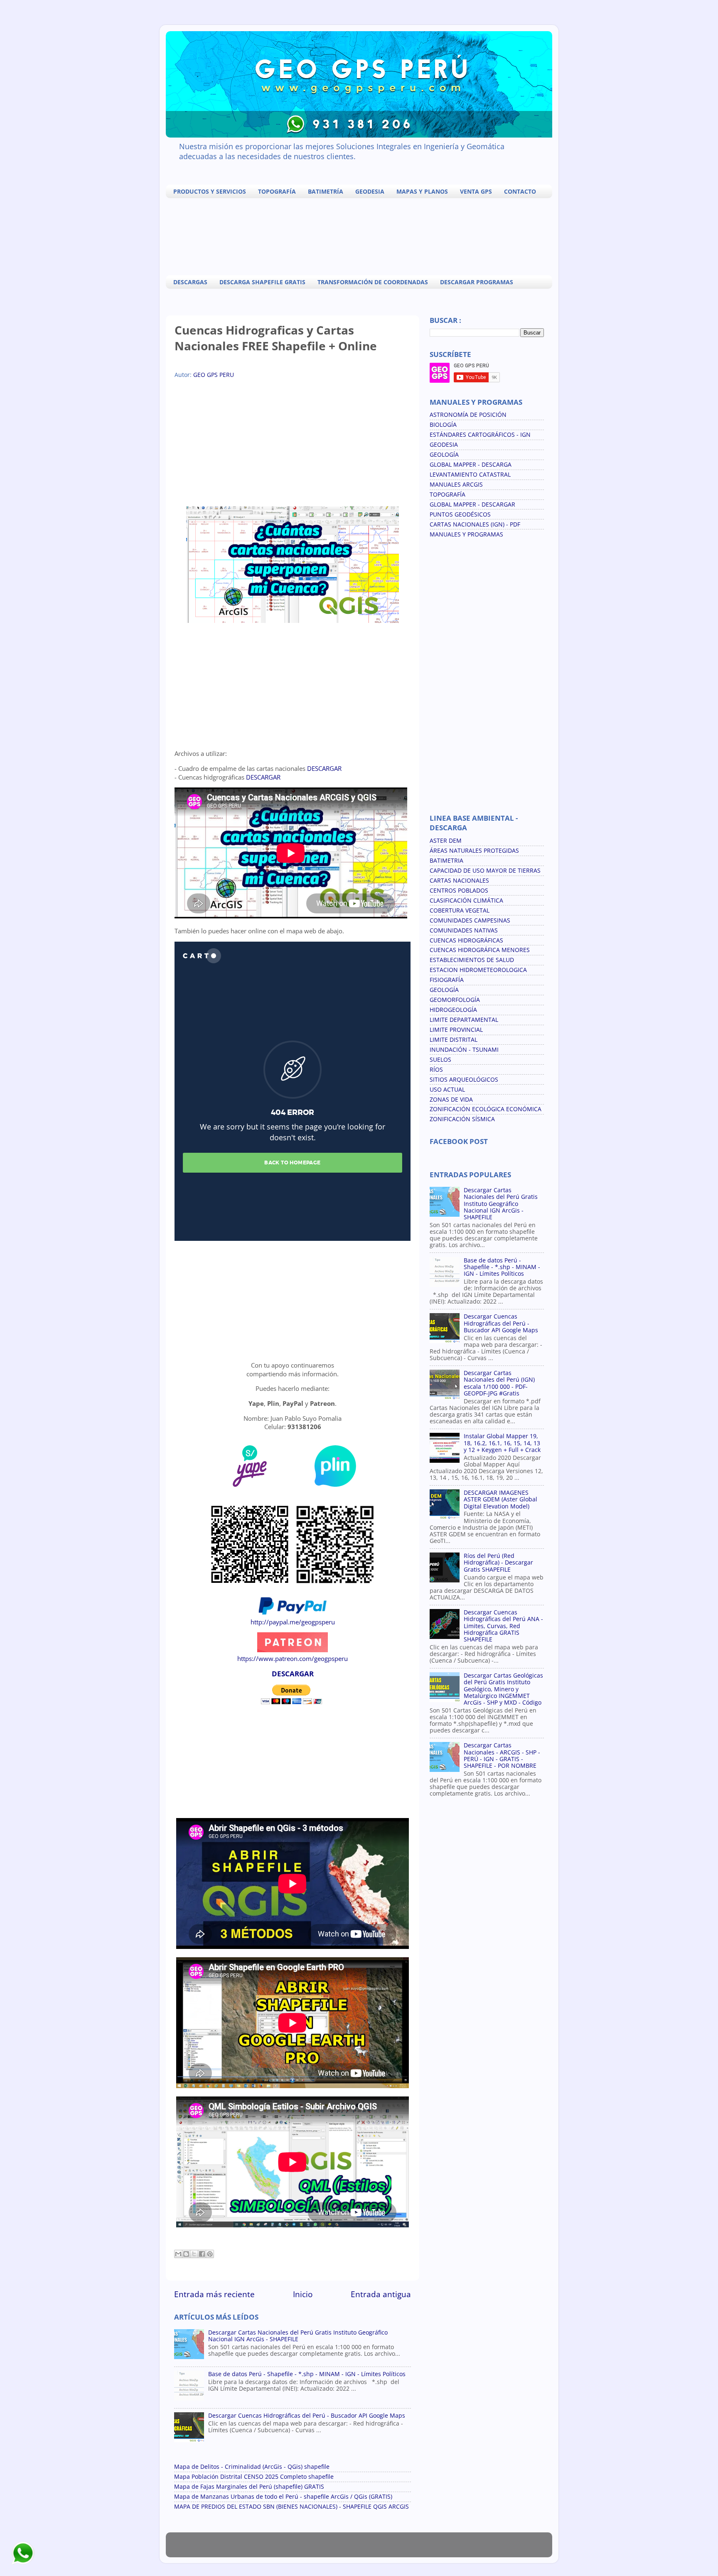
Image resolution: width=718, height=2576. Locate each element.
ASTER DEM (446, 841)
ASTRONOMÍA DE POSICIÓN (468, 415)
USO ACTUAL (447, 1090)
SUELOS (440, 1060)
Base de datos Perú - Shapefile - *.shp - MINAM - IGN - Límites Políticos (307, 2374)
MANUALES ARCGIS (456, 485)
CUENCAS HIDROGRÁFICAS (466, 940)
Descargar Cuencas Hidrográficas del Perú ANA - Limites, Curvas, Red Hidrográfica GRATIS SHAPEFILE (503, 1626)
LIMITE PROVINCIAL (456, 1030)
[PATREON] (293, 1650)
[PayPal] (293, 1613)
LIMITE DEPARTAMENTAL (464, 1020)
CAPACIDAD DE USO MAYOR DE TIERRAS (485, 871)
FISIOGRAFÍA (447, 980)
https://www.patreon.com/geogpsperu (293, 1658)
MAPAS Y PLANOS (422, 191)
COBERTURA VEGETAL (460, 910)
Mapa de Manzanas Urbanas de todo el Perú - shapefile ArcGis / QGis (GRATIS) (283, 2497)
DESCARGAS (190, 282)
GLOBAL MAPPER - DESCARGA (471, 465)
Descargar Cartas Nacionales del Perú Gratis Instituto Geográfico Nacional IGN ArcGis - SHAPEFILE (298, 2336)
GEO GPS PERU (214, 375)
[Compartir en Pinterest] (210, 2254)
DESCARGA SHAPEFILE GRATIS (262, 282)
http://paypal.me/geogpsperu (293, 1622)
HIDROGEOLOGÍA (453, 1010)
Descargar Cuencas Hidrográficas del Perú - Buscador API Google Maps (307, 2416)
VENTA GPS (476, 191)
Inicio (303, 2294)
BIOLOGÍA (443, 425)
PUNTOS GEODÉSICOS (460, 514)
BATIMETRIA (446, 861)
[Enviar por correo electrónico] (178, 2254)
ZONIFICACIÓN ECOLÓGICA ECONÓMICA (486, 1109)
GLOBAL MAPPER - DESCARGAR (472, 504)
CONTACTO (520, 191)
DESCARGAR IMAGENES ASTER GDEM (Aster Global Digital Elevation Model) (500, 1499)
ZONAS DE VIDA (451, 1100)
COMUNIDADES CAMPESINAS (470, 920)
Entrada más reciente (214, 2294)
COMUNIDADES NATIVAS (464, 930)
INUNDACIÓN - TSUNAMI (464, 1050)
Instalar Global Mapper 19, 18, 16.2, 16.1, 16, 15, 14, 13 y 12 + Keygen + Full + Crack (502, 1443)
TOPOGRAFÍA (277, 191)
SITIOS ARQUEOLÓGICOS (464, 1080)
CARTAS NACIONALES (459, 881)
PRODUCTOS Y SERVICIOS (210, 191)
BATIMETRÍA (326, 191)
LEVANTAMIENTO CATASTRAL (470, 475)
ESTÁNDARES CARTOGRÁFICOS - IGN (480, 435)
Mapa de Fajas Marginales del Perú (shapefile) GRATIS (249, 2487)
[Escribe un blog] (186, 2254)
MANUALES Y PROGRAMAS (466, 534)
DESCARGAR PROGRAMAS (477, 282)
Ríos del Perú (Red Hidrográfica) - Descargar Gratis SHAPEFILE (498, 1562)
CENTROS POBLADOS (459, 891)
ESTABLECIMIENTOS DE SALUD (472, 960)
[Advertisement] (361, 236)
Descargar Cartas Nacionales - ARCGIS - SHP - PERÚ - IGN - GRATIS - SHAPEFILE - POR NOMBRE (502, 1755)
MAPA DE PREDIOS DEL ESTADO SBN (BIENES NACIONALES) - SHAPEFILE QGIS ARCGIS (291, 2507)
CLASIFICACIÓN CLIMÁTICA (466, 900)
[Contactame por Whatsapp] (23, 2564)
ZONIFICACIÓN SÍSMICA (462, 1119)
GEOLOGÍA (444, 455)
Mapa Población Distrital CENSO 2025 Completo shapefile (254, 2477)
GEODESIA (370, 191)
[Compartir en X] (194, 2254)
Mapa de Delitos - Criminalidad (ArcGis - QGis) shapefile (252, 2467)
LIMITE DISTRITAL (454, 1040)
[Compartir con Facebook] (202, 2254)
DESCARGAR (324, 768)
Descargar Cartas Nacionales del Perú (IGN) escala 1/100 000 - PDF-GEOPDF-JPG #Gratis (499, 1383)
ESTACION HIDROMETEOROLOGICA (478, 970)
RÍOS (436, 1070)
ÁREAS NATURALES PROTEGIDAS (474, 851)
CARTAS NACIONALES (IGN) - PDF (475, 524)
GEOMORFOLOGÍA (455, 1000)
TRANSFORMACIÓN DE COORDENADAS (373, 282)
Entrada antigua (381, 2294)
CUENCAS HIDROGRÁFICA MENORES (480, 950)
